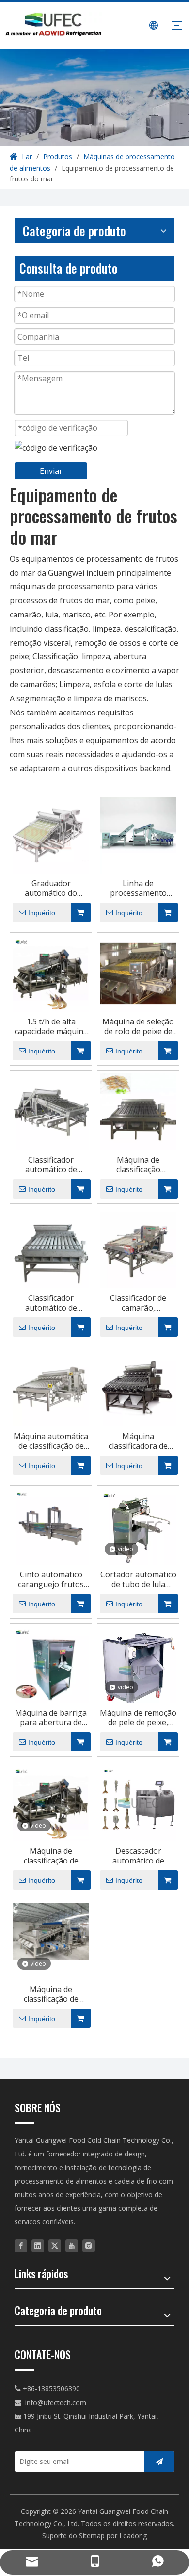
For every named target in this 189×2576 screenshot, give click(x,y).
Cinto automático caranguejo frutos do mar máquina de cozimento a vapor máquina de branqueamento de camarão (51, 1579)
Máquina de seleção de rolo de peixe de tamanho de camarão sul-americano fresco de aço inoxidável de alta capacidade (138, 1026)
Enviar (51, 471)
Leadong (133, 2535)
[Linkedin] (38, 2245)
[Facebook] (21, 2245)
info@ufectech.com (56, 2403)
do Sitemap (88, 2535)
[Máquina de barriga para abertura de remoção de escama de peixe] (51, 1664)
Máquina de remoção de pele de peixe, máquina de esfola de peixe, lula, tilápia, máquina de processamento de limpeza (138, 1717)
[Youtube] (72, 2245)
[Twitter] (55, 2245)
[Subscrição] (159, 2462)
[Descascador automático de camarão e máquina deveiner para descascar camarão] (138, 1802)
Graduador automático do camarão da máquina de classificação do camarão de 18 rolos (51, 888)
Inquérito (42, 913)
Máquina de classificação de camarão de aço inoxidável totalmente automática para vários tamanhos (51, 1994)
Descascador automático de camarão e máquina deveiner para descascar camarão (138, 1856)
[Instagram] (89, 2245)
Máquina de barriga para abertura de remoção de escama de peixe (51, 1717)
